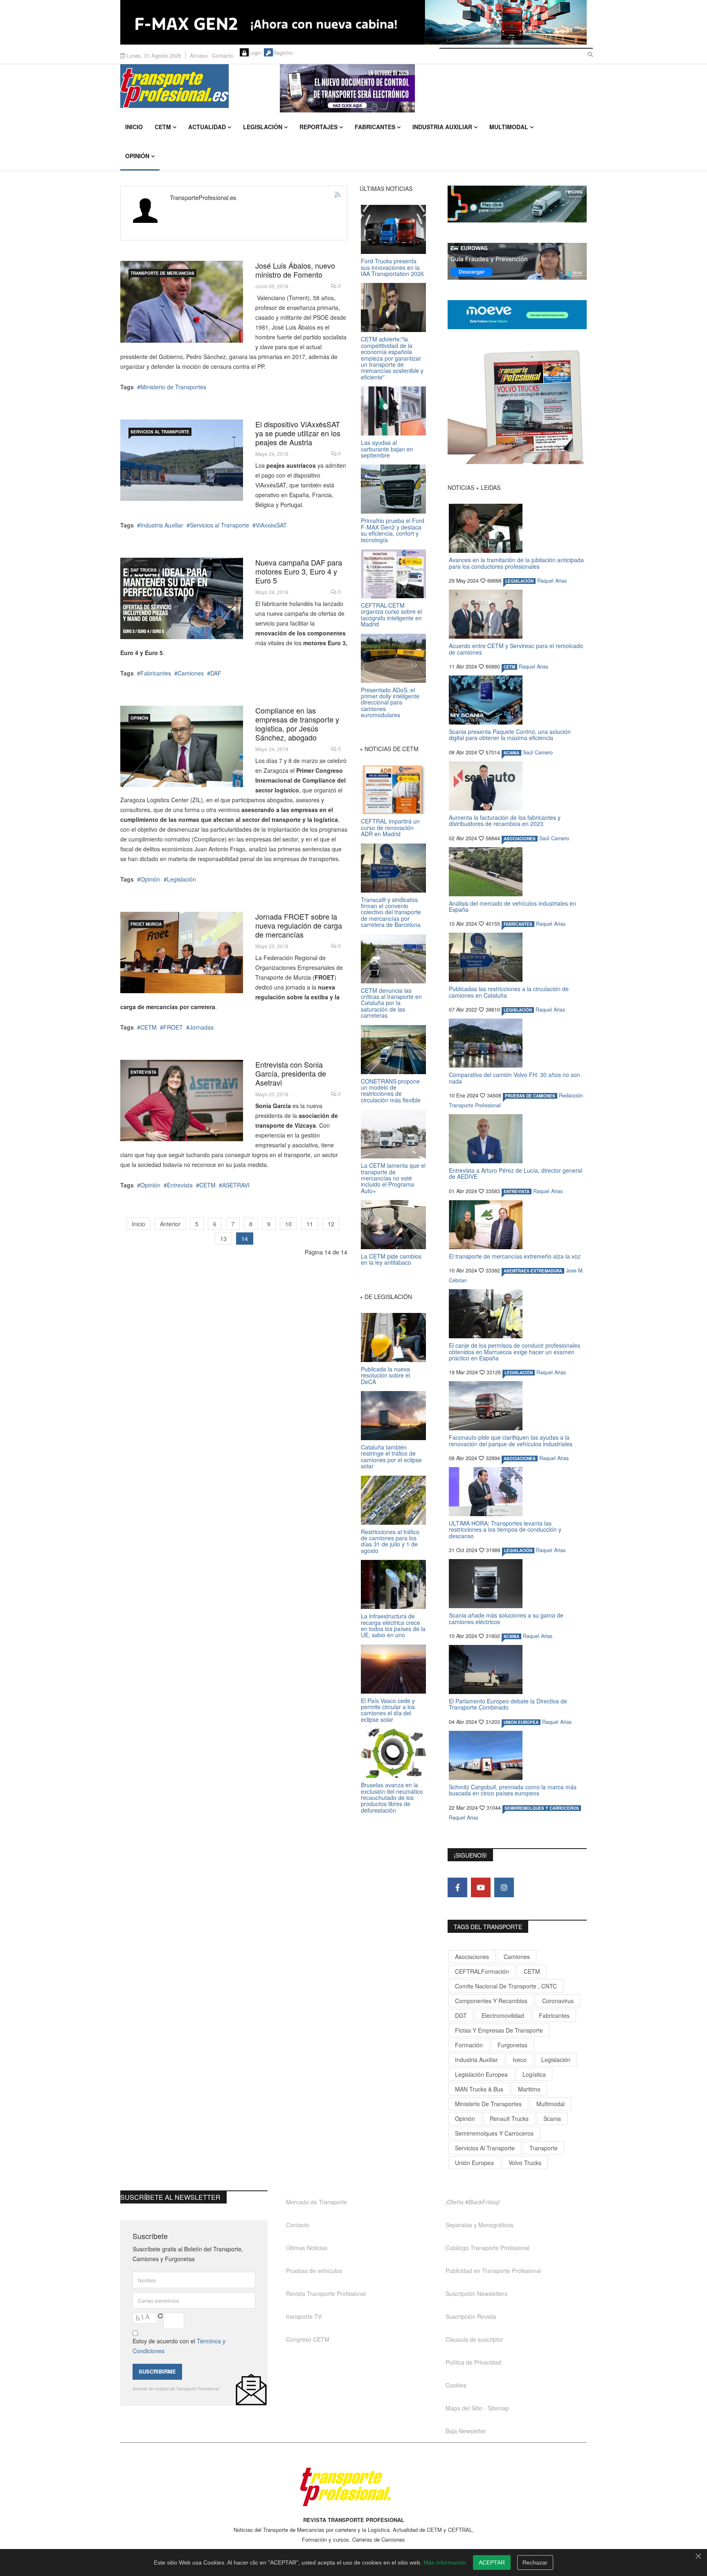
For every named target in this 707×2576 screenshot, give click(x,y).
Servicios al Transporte (160, 432)
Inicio (134, 127)
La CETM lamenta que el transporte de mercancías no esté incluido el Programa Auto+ (393, 1178)
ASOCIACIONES (520, 839)
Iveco (520, 2060)
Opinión (137, 156)
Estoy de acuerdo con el (179, 2346)
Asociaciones (472, 1957)
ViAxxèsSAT (271, 525)
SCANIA (511, 753)
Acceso (199, 55)
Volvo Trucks (525, 2163)
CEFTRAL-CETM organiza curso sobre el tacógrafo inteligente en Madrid (391, 615)
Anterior (170, 1224)
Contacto (223, 55)
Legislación (263, 127)
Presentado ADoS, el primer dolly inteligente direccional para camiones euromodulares (390, 702)
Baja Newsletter (466, 2431)
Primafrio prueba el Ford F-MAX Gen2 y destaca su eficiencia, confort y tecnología (393, 530)
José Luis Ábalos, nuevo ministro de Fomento (295, 270)
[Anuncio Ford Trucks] (353, 22)
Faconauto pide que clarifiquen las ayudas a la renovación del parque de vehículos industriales (511, 1440)
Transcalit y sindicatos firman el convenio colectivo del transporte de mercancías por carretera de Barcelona (391, 912)
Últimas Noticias (307, 2248)
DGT (461, 2015)
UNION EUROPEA (521, 1722)
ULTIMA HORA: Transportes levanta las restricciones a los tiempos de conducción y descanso (505, 1529)
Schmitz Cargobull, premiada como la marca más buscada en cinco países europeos (513, 1790)
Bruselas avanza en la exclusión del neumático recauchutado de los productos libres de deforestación (392, 1797)
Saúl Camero (538, 752)
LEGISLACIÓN (519, 581)
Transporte (544, 2148)
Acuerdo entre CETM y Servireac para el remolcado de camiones (516, 649)
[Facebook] (457, 1887)
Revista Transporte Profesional (326, 2293)
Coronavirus (558, 2001)
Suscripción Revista (471, 2316)
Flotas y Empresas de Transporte (499, 2030)
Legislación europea (481, 2074)
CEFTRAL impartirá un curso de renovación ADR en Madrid (390, 827)
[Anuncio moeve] (517, 315)
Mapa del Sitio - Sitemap (477, 2408)
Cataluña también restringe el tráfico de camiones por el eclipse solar (391, 1456)
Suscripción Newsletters (476, 2293)
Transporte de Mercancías (162, 273)
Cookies (456, 2385)
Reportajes (319, 127)
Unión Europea (474, 2163)
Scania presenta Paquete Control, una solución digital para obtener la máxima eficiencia (510, 735)
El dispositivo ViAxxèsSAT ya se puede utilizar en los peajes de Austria (298, 433)
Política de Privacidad (473, 2362)
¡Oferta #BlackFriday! (473, 2202)
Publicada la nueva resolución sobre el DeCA (385, 1375)
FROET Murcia (146, 924)
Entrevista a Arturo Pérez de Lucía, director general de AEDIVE (516, 1173)
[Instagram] (504, 1887)
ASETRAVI (236, 1185)
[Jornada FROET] (182, 953)
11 (310, 1224)
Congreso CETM (308, 2339)
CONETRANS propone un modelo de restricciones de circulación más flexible (391, 1091)
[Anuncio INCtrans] (433, 88)
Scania (552, 2118)
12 (331, 1224)
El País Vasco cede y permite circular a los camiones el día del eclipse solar (388, 1710)
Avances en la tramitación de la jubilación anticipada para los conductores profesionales (516, 563)
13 (223, 1239)
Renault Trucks (509, 2118)
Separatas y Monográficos (480, 2225)
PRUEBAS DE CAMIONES (530, 1096)
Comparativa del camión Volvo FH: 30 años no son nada (514, 1078)
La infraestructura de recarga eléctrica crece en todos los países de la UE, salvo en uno (393, 1625)
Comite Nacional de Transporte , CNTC (506, 1986)
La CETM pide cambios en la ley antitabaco (391, 1259)
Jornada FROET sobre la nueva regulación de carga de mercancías (299, 925)
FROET (173, 1027)
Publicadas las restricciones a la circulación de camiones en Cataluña (509, 992)
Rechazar (535, 2563)
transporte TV (304, 2316)
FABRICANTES (518, 924)
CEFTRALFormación (482, 1971)
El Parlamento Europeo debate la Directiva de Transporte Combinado (508, 1704)
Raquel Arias (552, 581)
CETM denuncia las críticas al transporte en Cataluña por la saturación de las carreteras (391, 1003)
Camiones (191, 673)
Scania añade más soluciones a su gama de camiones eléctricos (506, 1618)
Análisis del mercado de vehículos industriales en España (512, 906)
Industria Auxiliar (442, 127)
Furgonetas (512, 2045)
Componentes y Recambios (491, 2001)
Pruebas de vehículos (314, 2271)
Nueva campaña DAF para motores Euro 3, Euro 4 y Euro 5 (299, 571)
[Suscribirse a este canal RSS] (338, 195)
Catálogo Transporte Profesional (487, 2248)
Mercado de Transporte (316, 2202)
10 (288, 1224)
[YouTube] (481, 1887)
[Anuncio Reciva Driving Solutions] (517, 204)
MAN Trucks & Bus (479, 2089)
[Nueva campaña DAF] (182, 598)
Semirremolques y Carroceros (542, 1808)
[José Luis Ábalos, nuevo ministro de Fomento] (182, 302)
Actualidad (207, 127)
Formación (469, 2045)
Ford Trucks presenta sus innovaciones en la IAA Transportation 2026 (392, 267)
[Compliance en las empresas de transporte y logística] (182, 746)
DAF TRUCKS (144, 570)
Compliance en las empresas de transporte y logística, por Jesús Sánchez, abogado (297, 724)
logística (534, 2074)
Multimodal (509, 127)
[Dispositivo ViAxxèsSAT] (182, 460)
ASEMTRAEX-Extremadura (533, 1271)
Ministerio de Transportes (173, 387)
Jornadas (202, 1027)
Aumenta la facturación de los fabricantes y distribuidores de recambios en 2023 (505, 820)
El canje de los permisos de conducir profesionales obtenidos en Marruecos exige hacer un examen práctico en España (514, 1352)
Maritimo (529, 2089)
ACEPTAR (492, 2563)
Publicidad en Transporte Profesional (493, 2271)
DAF (216, 673)
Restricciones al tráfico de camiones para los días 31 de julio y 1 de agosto (390, 1541)
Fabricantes (375, 127)
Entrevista (143, 1072)
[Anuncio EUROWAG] (517, 261)
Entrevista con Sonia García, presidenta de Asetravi (291, 1073)
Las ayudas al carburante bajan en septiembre (387, 449)
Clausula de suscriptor (474, 2339)
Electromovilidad (503, 2015)
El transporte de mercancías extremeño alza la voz (515, 1256)
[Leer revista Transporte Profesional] (517, 407)
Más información (445, 2563)
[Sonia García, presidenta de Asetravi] (182, 1101)
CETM (163, 127)
